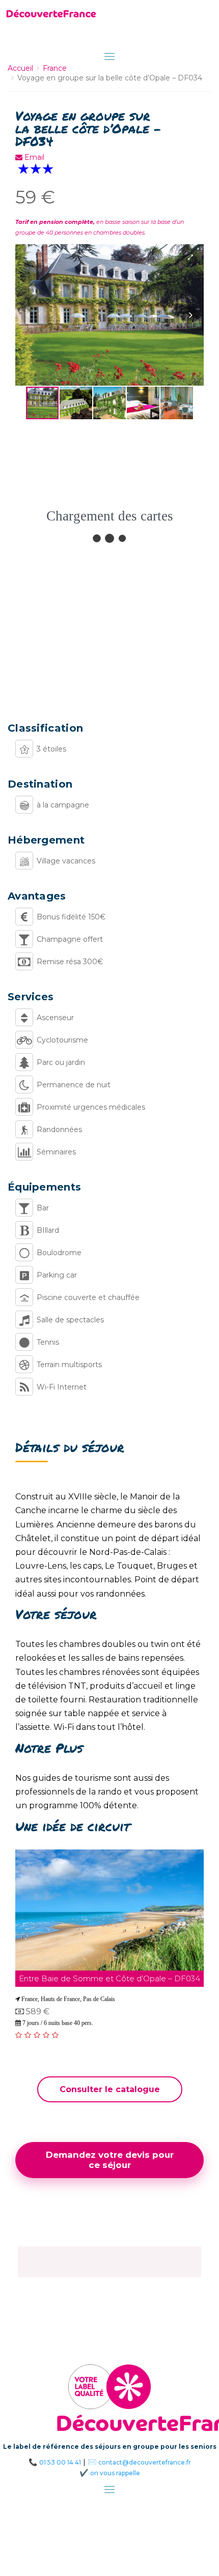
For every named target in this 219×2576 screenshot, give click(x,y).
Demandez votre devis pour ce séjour (110, 2160)
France (55, 68)
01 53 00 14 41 (60, 2462)
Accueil (20, 68)
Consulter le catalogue (110, 2089)
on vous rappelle (115, 2473)
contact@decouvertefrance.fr (145, 2462)
